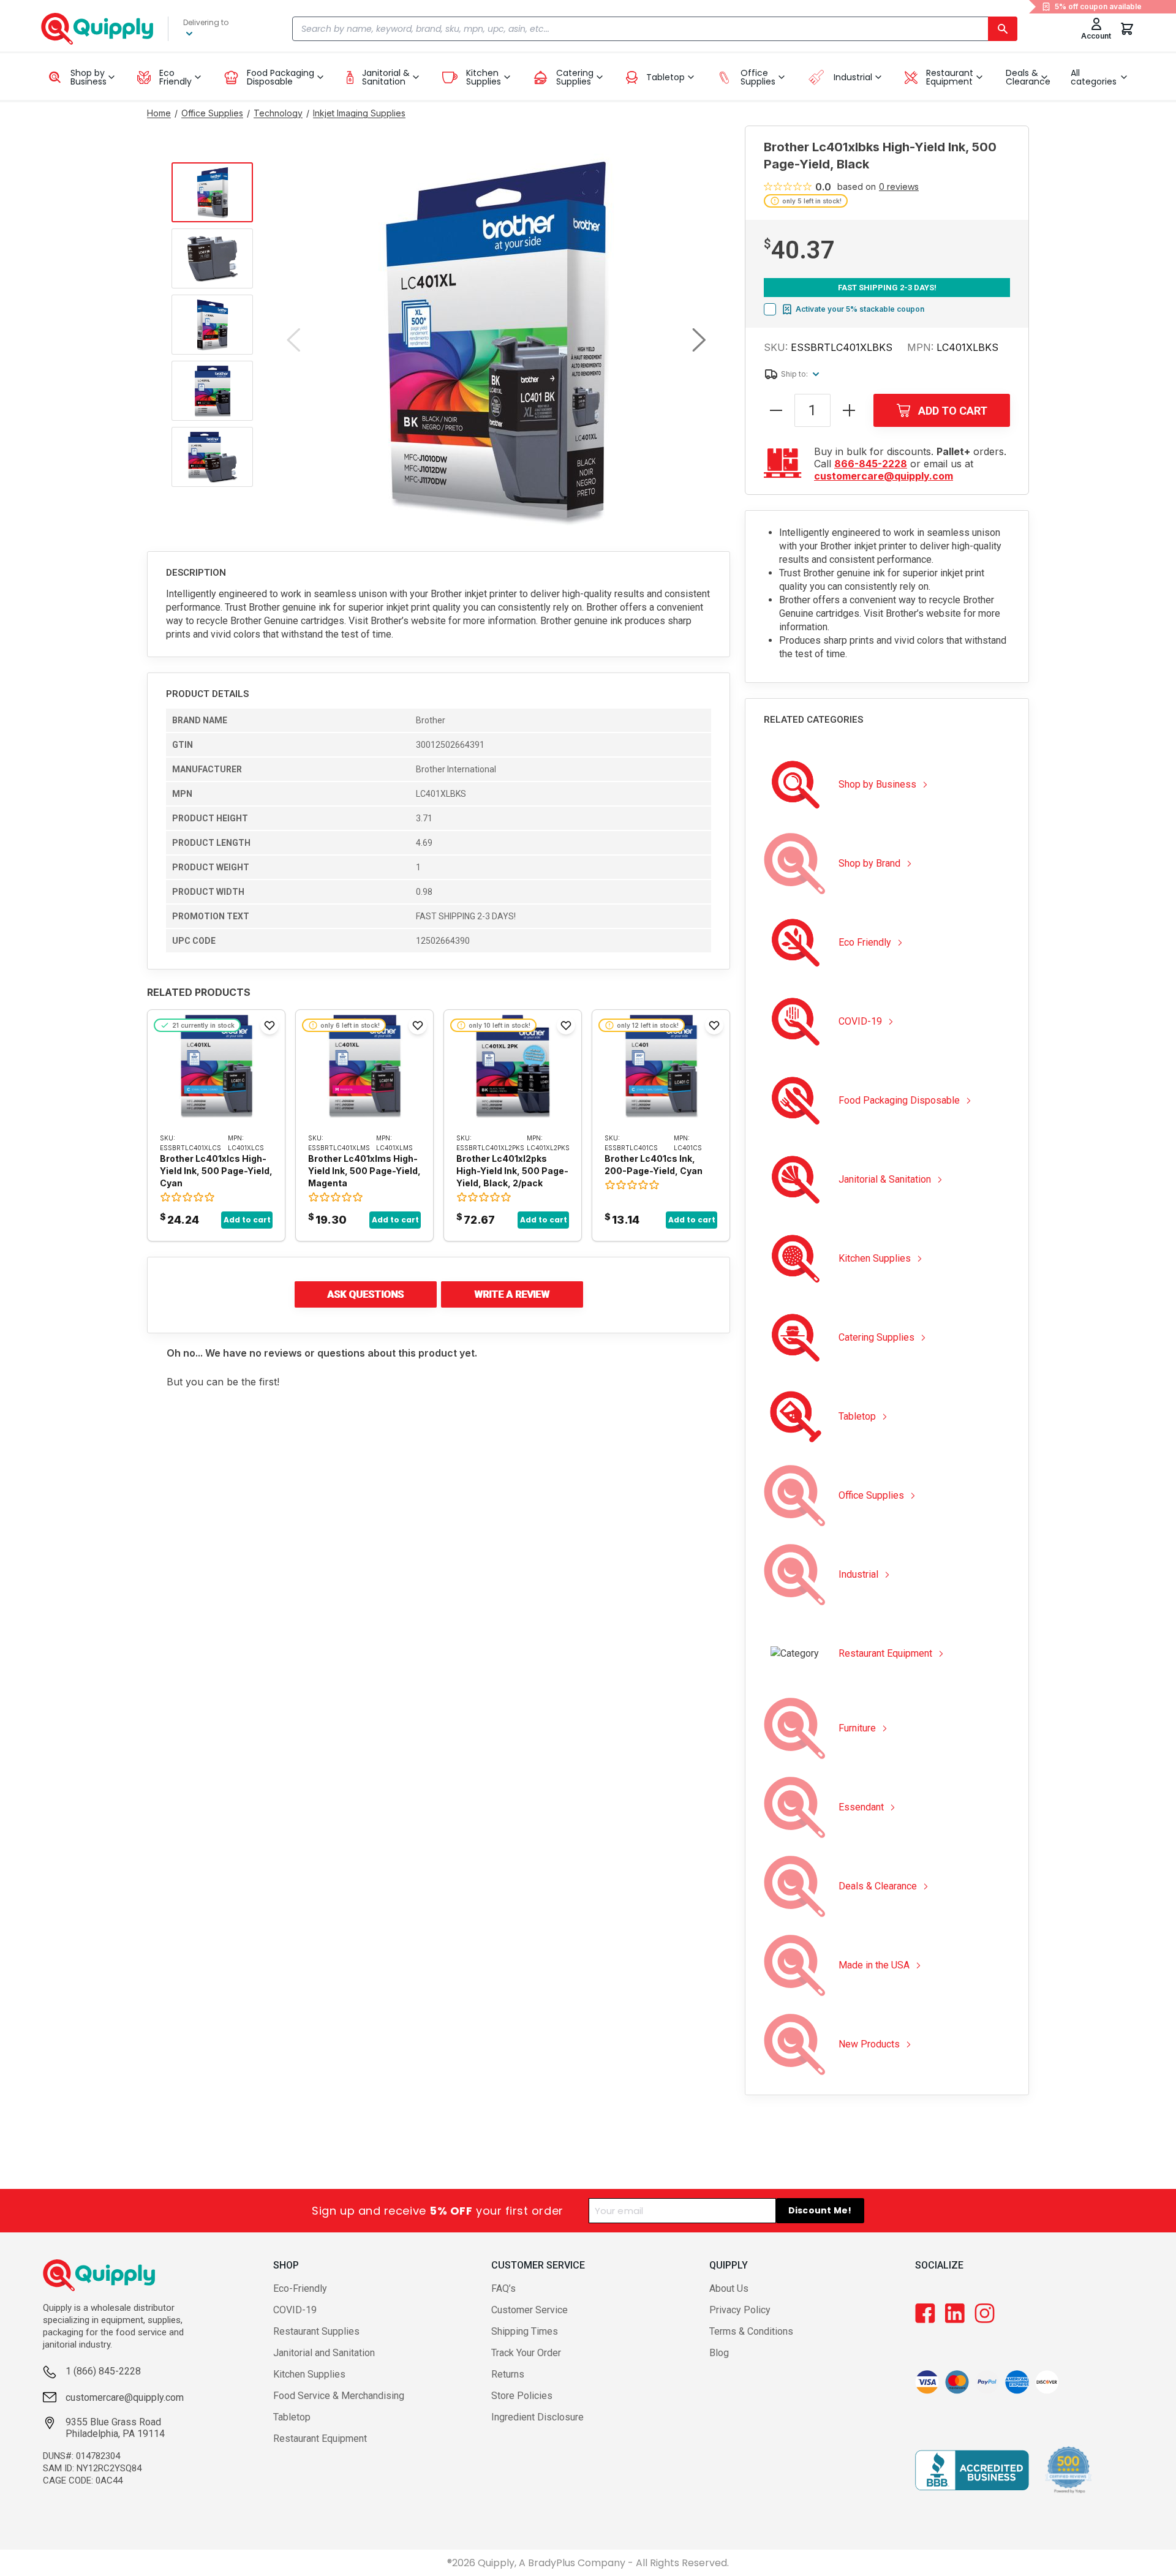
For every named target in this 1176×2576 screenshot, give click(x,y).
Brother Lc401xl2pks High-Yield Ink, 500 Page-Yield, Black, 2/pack (512, 1171)
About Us (729, 2288)
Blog (719, 2353)
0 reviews (899, 187)
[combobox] (654, 29)
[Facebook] (925, 2313)
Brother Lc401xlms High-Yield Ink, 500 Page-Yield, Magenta (364, 1171)
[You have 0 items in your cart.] (1127, 29)
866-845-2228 (871, 464)
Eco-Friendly (300, 2288)
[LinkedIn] (955, 2313)
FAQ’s (503, 2288)
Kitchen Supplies (309, 2374)
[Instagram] (985, 2313)
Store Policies (522, 2396)
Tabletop (292, 2417)
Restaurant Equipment (320, 2439)
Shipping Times (525, 2331)
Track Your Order (526, 2353)
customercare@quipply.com (884, 476)
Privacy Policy (740, 2310)
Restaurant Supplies (316, 2331)
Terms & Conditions (751, 2331)
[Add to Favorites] (269, 1025)
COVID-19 (295, 2310)
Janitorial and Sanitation (324, 2353)
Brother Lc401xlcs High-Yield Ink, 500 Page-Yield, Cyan (216, 1171)
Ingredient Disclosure (537, 2417)
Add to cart (247, 1220)
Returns (508, 2374)
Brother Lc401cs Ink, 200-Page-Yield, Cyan (654, 1165)
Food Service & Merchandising (339, 2396)
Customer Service (530, 2310)
